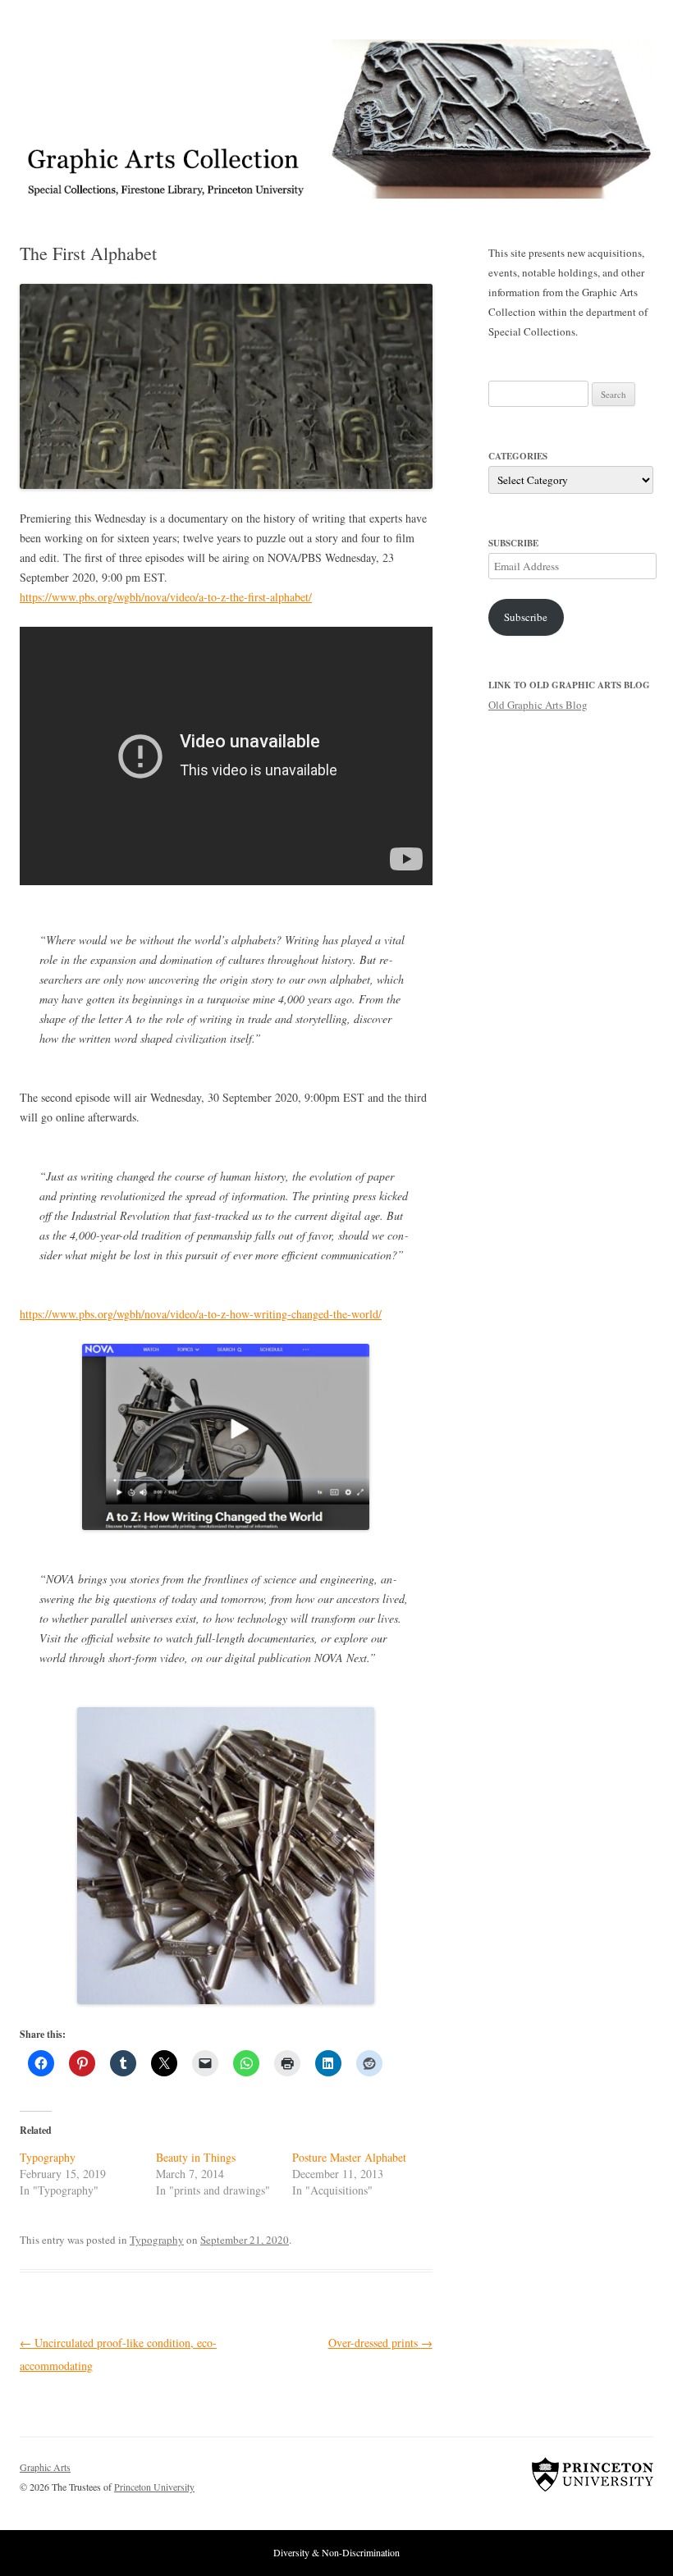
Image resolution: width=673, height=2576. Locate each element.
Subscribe (526, 617)
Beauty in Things (196, 2157)
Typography (48, 2157)
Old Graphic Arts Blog (538, 705)
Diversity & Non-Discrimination (336, 2552)
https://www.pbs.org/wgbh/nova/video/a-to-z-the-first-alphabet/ (166, 597)
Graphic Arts (45, 2467)
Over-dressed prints (380, 2343)
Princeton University (593, 2474)
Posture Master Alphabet (349, 2157)
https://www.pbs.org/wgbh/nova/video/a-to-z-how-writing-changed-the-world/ (201, 1314)
